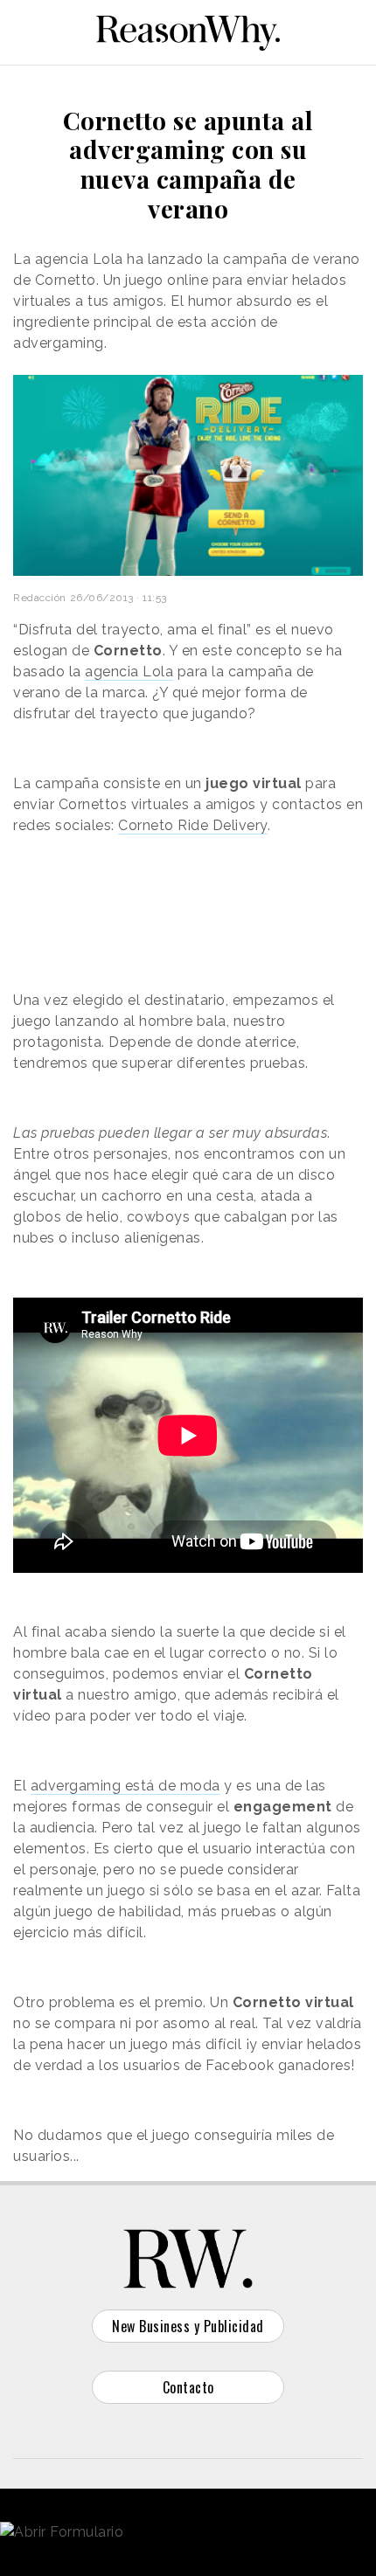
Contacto (188, 2387)
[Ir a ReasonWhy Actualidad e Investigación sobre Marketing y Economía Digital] (188, 30)
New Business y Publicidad (188, 2326)
